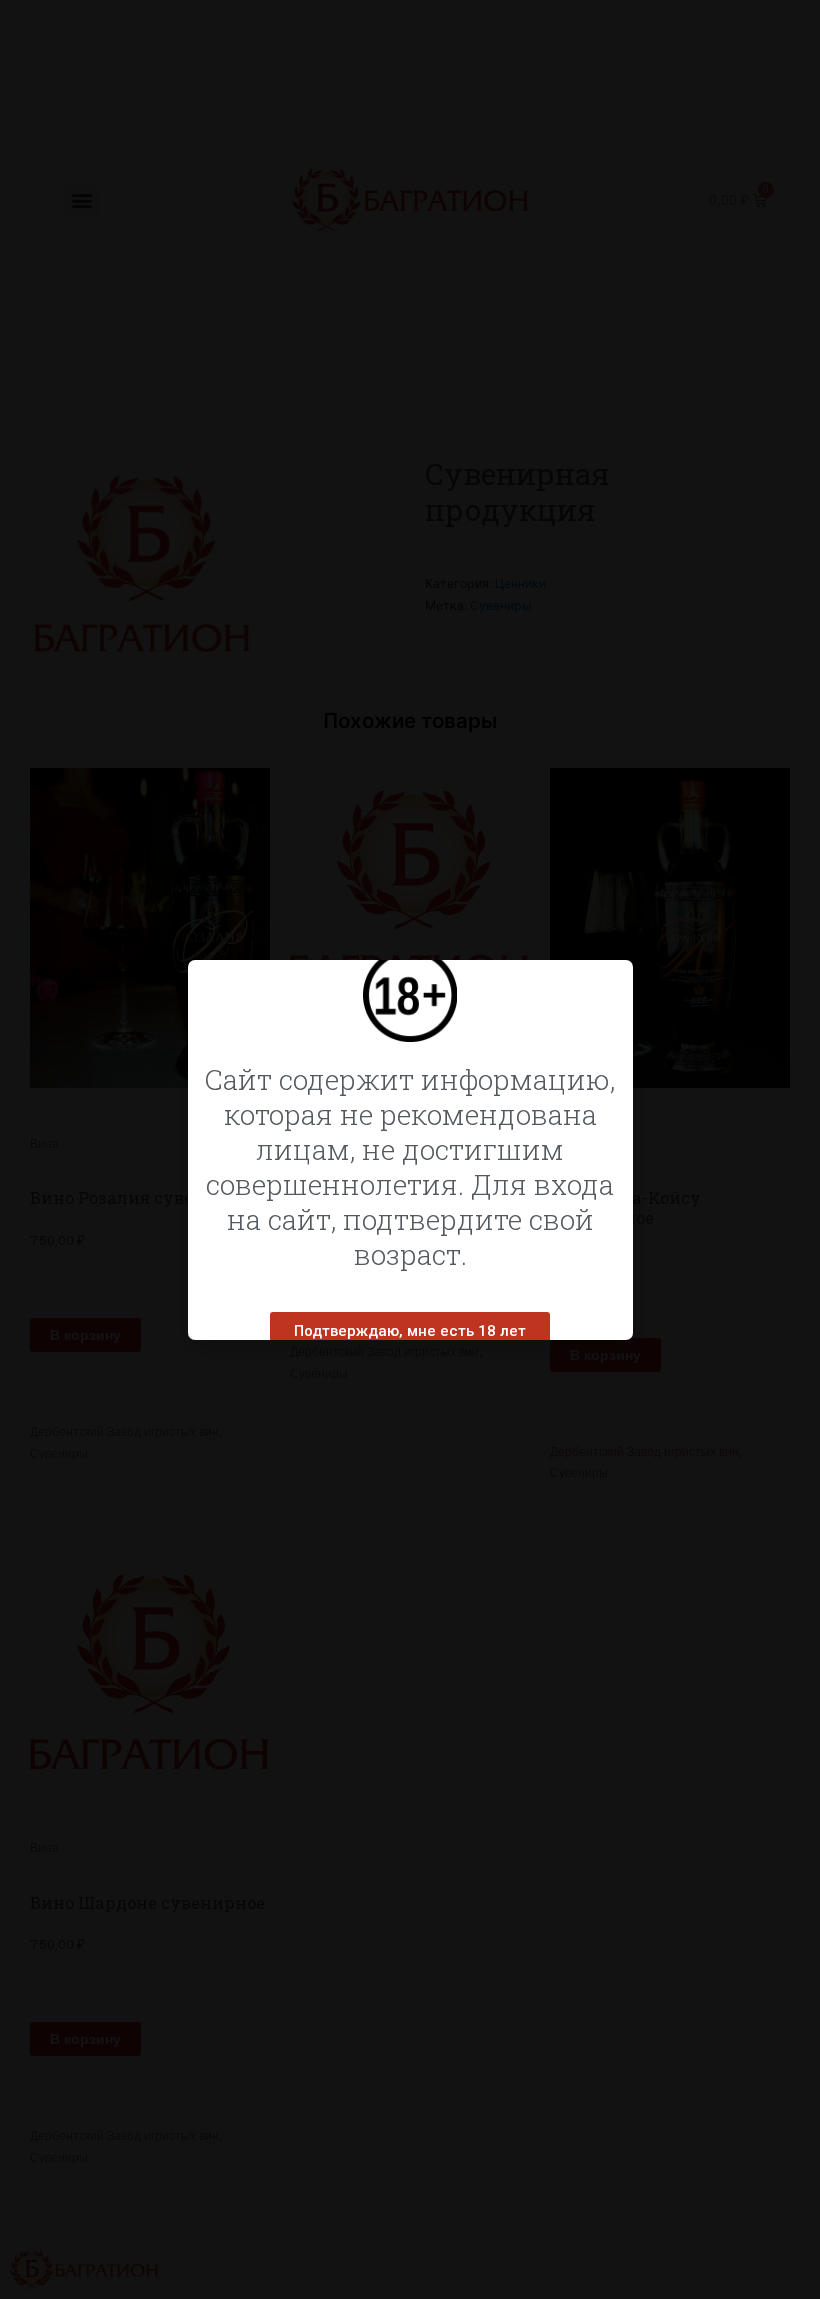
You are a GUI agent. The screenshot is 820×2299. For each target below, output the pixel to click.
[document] (410, 1149)
